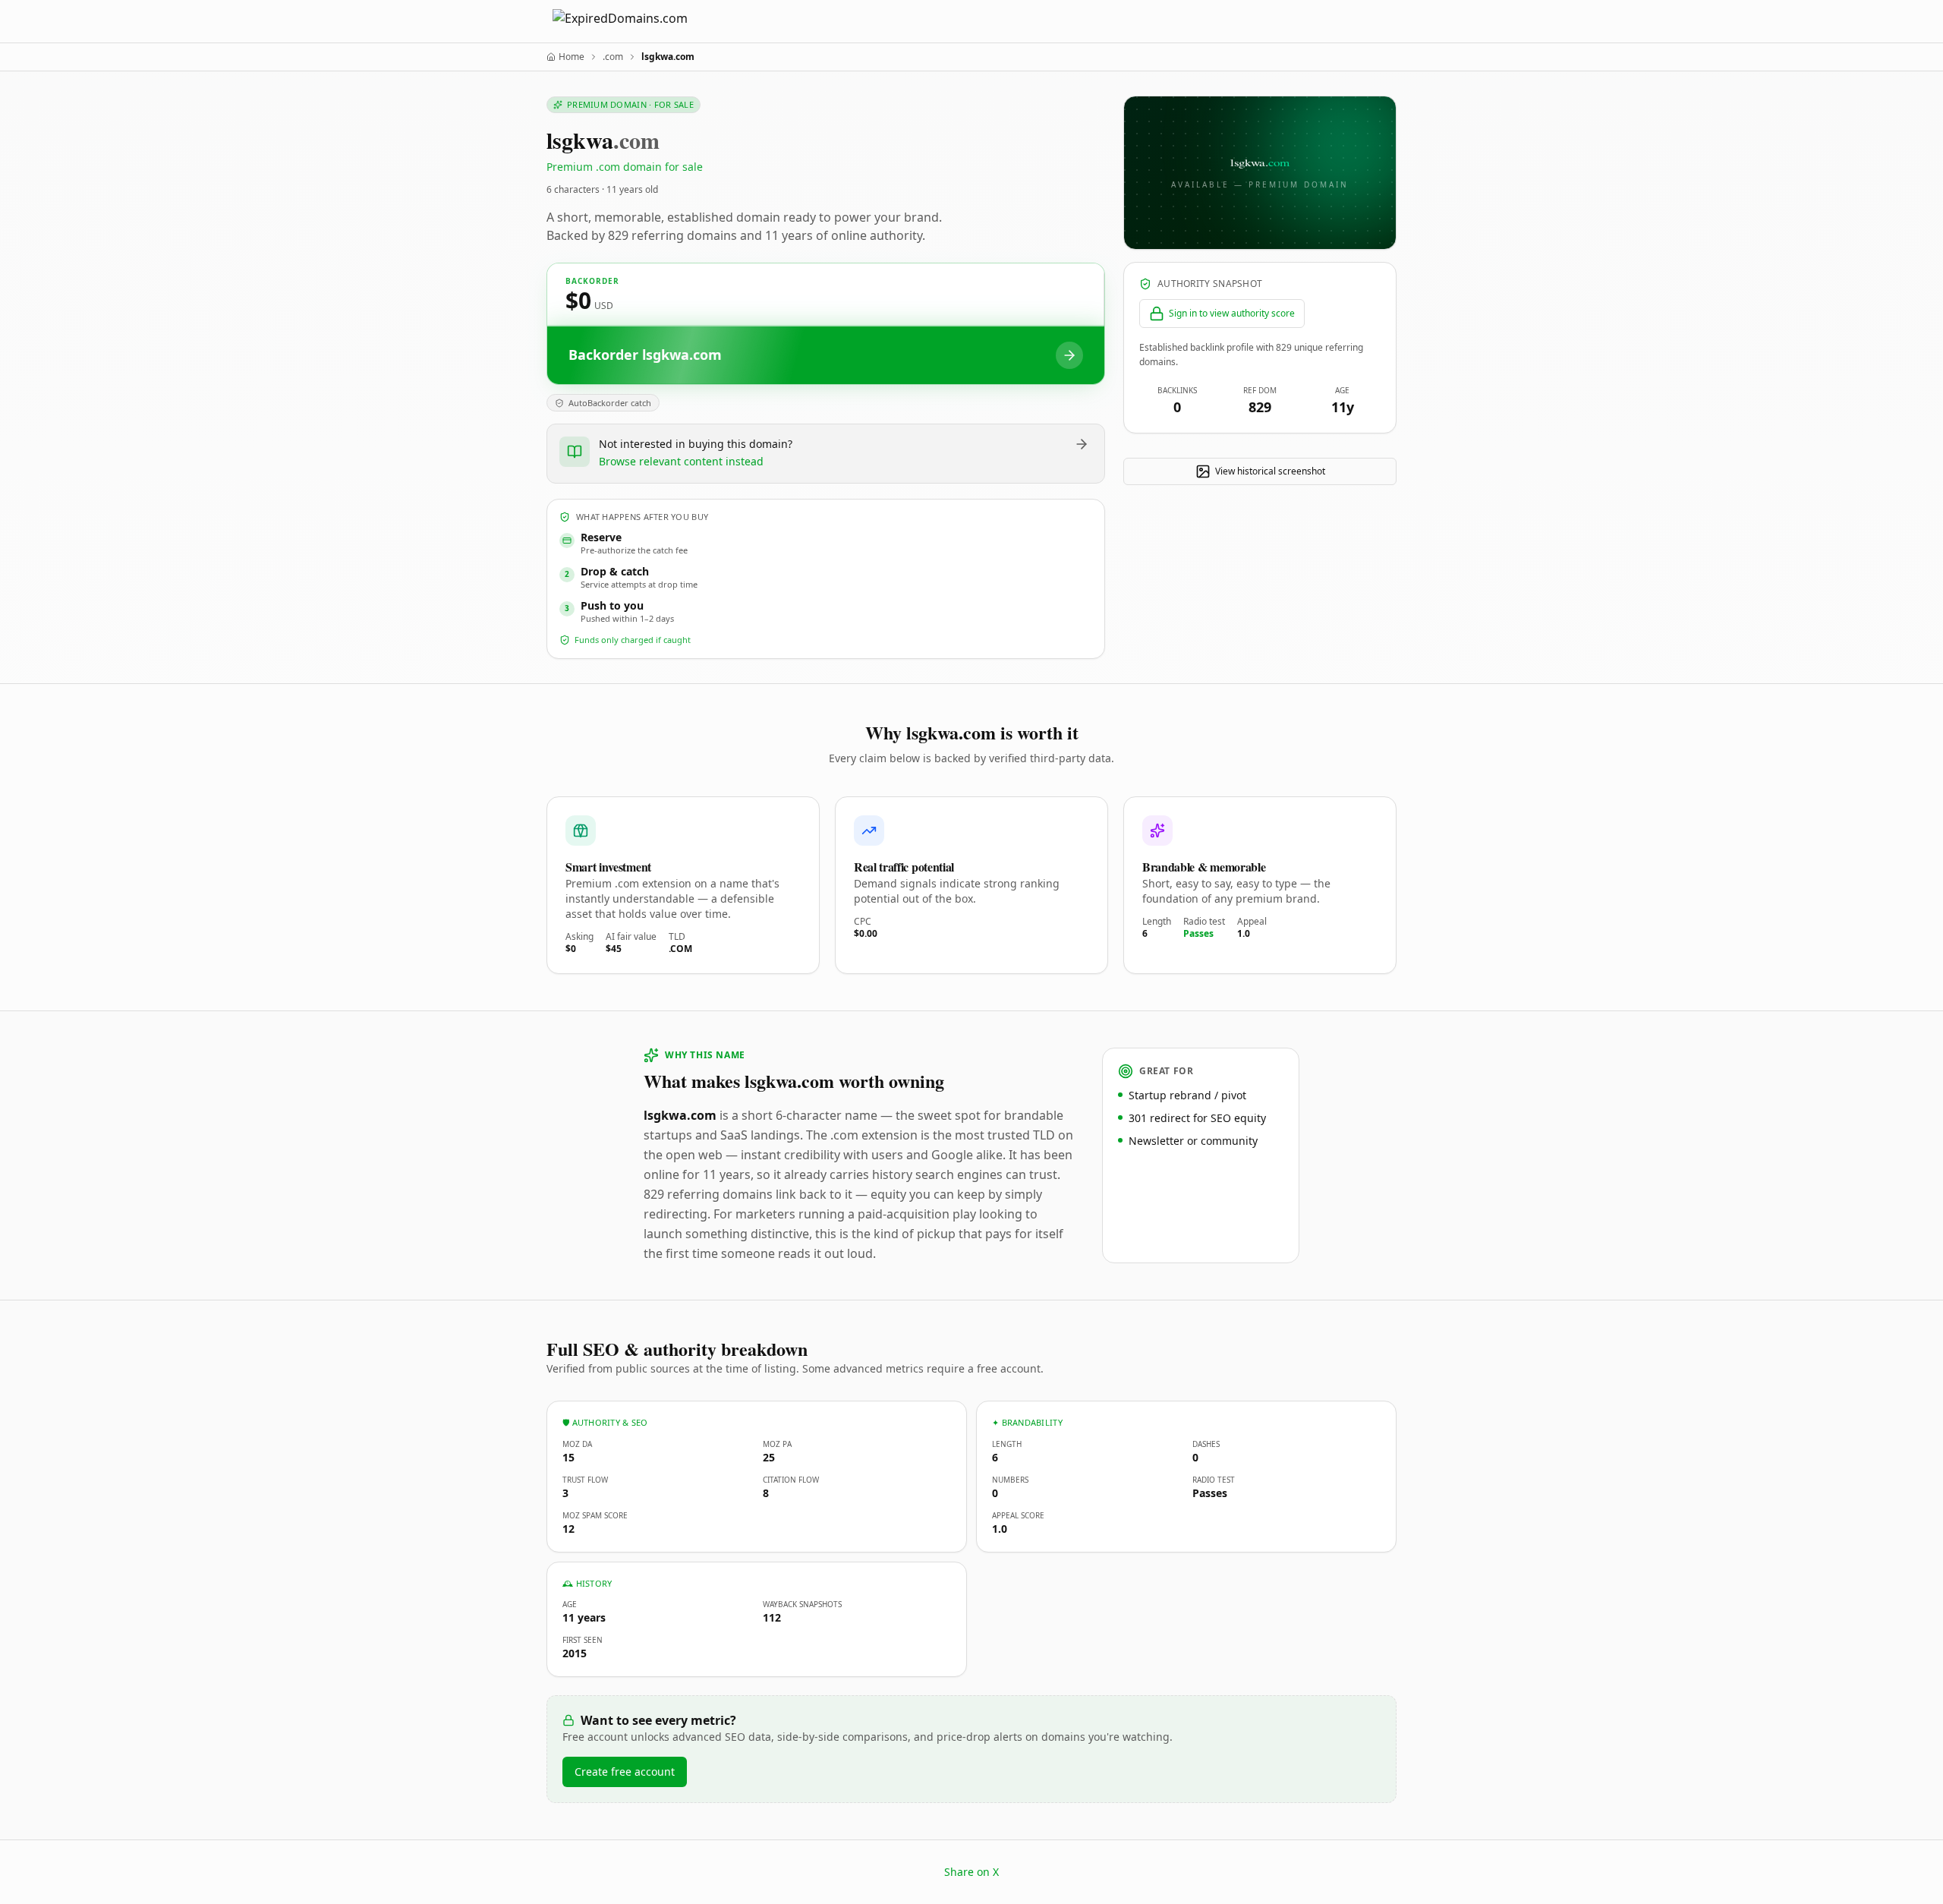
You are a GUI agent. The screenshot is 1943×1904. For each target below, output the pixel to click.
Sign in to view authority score (1232, 313)
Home (572, 57)
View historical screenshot (1270, 471)
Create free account (625, 1772)
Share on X (971, 1872)
